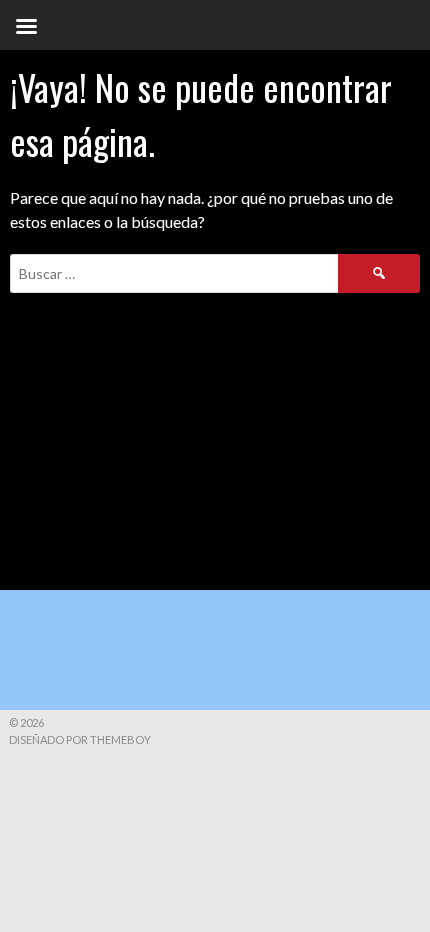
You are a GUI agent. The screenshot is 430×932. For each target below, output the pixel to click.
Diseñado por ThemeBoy (80, 739)
